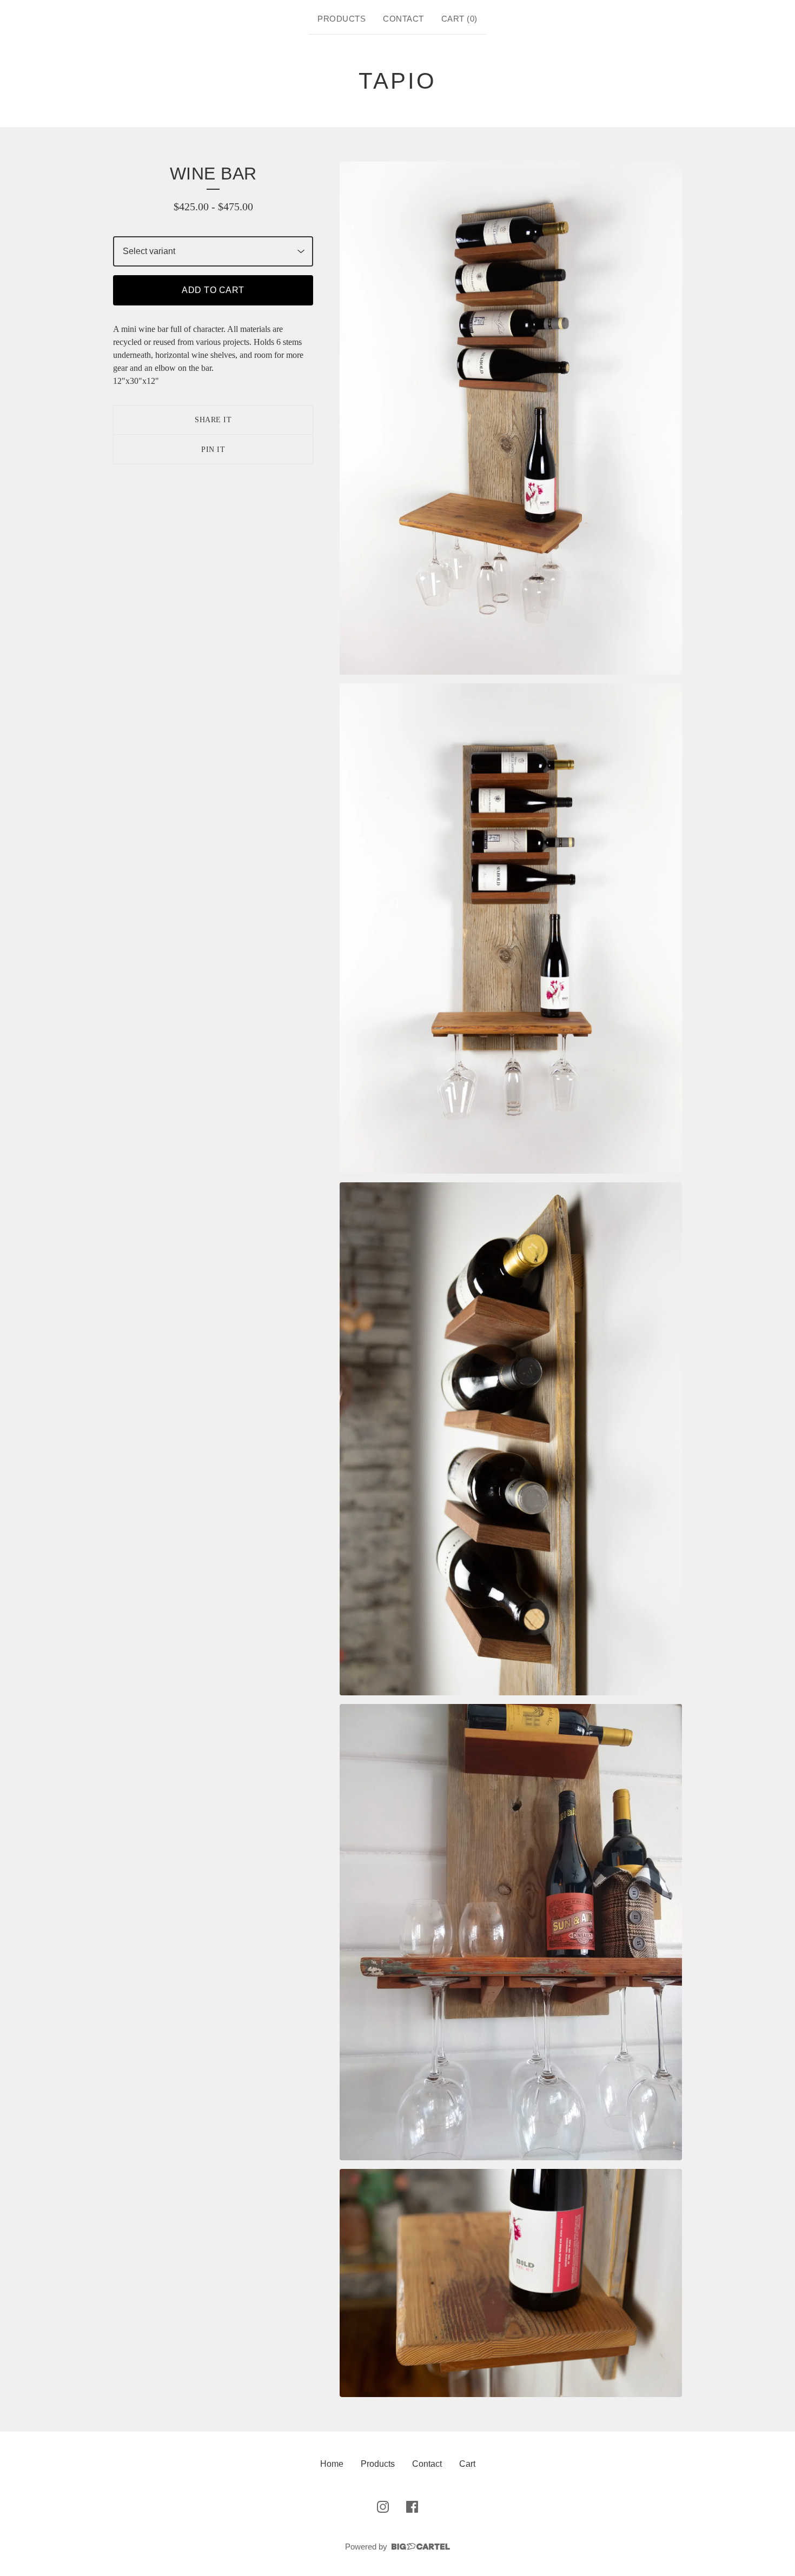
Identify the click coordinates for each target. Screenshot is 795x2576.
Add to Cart (213, 290)
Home (332, 2464)
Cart (467, 2464)
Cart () (459, 19)
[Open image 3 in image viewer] (511, 1439)
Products (342, 19)
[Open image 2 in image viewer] (511, 928)
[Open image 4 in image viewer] (511, 1932)
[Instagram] (383, 2507)
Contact (403, 19)
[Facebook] (412, 2507)
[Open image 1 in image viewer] (511, 418)
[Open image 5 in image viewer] (511, 2283)
